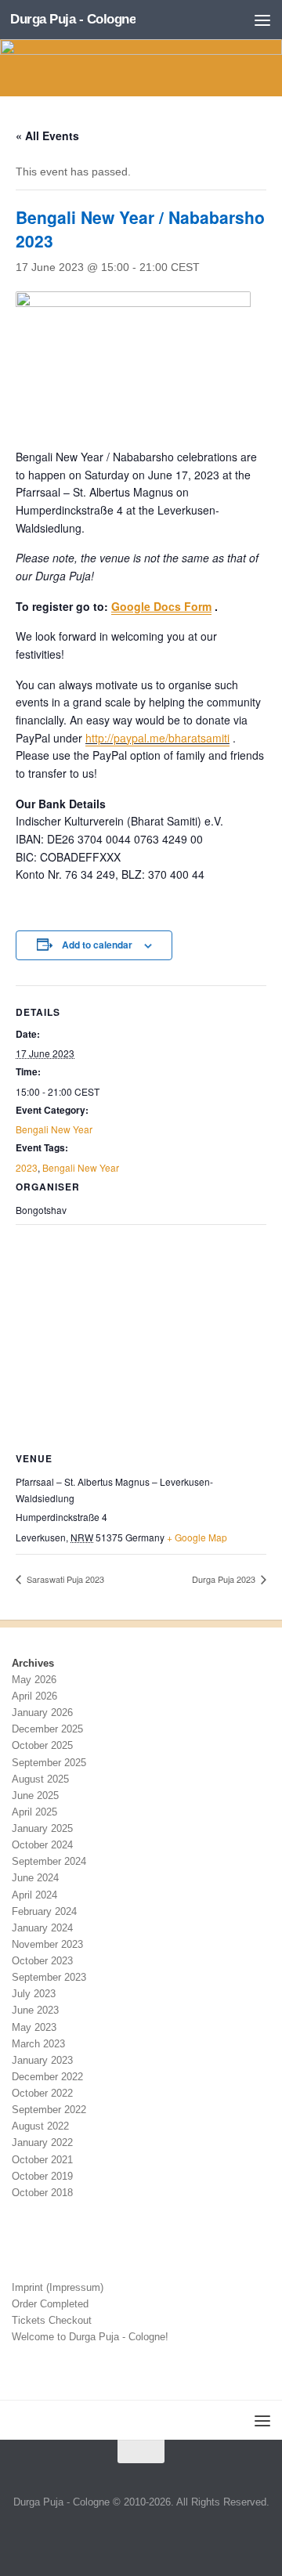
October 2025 (42, 1745)
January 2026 (42, 1713)
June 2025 (35, 1796)
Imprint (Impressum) (58, 2287)
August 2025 (40, 1779)
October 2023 (42, 1961)
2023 (27, 1167)
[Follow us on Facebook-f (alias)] (141, 2535)
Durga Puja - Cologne (73, 19)
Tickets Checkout (52, 2320)
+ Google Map (197, 1537)
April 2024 (34, 1895)
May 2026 (34, 1680)
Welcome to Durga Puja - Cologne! (90, 2337)
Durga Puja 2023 (225, 1579)
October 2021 (42, 2160)
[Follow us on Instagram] (159, 2535)
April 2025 (34, 1812)
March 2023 (38, 2044)
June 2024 (35, 1878)
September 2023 (49, 1977)
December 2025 (47, 1729)
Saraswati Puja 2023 (64, 1579)
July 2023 (34, 1994)
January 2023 (42, 2060)
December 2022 (47, 2077)
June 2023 (35, 2010)
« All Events (47, 135)
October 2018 (42, 2193)
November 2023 (47, 1944)
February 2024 (44, 1911)
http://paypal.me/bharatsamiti (157, 738)
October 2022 (42, 2093)
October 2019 (42, 2176)
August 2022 (40, 2126)
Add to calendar (97, 945)
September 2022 (49, 2110)
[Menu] (262, 20)
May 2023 (34, 2027)
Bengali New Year (54, 1129)
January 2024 (42, 1928)
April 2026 (34, 1696)
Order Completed (50, 2304)
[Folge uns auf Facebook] (123, 2535)
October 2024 (42, 1845)
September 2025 (49, 1763)
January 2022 (42, 2142)
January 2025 (42, 1828)
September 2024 (49, 1861)
